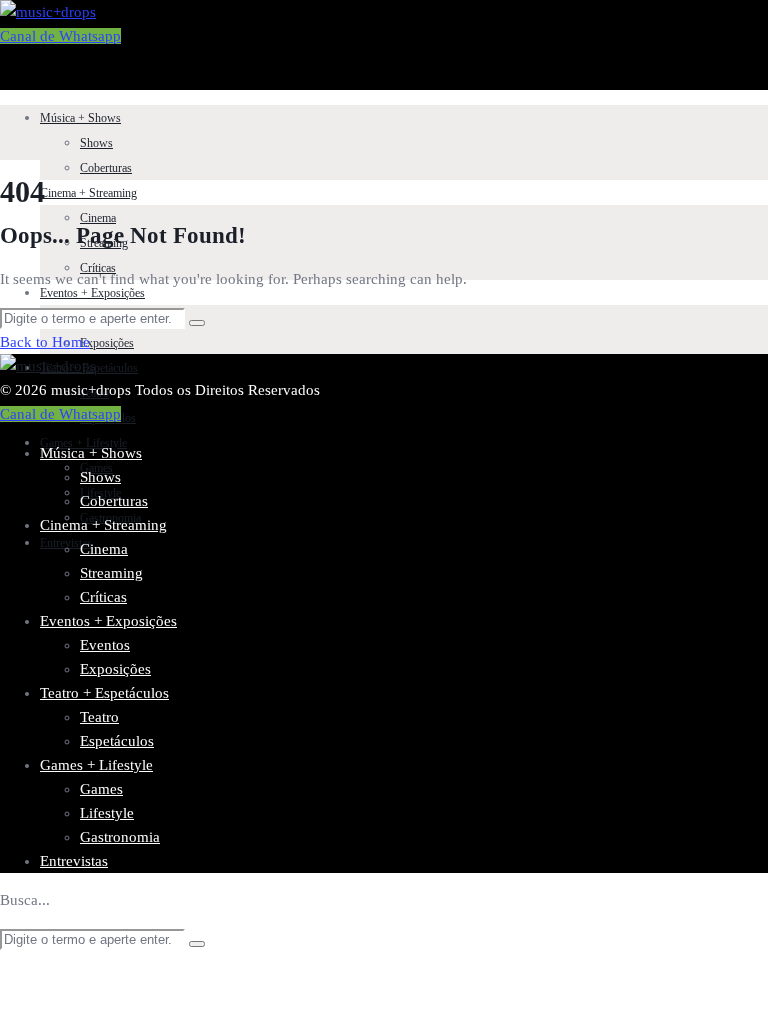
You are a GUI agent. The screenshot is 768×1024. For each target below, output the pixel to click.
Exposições (107, 343)
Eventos (105, 645)
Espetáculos (117, 741)
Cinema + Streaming (88, 193)
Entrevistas (74, 861)
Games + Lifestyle (83, 443)
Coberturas (106, 168)
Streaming (111, 573)
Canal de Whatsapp (60, 36)
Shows (96, 143)
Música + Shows (80, 118)
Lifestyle (107, 813)
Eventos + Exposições (92, 293)
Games (101, 789)
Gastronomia (120, 837)
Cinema (98, 218)
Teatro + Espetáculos (104, 693)
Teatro (99, 717)
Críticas (103, 597)
